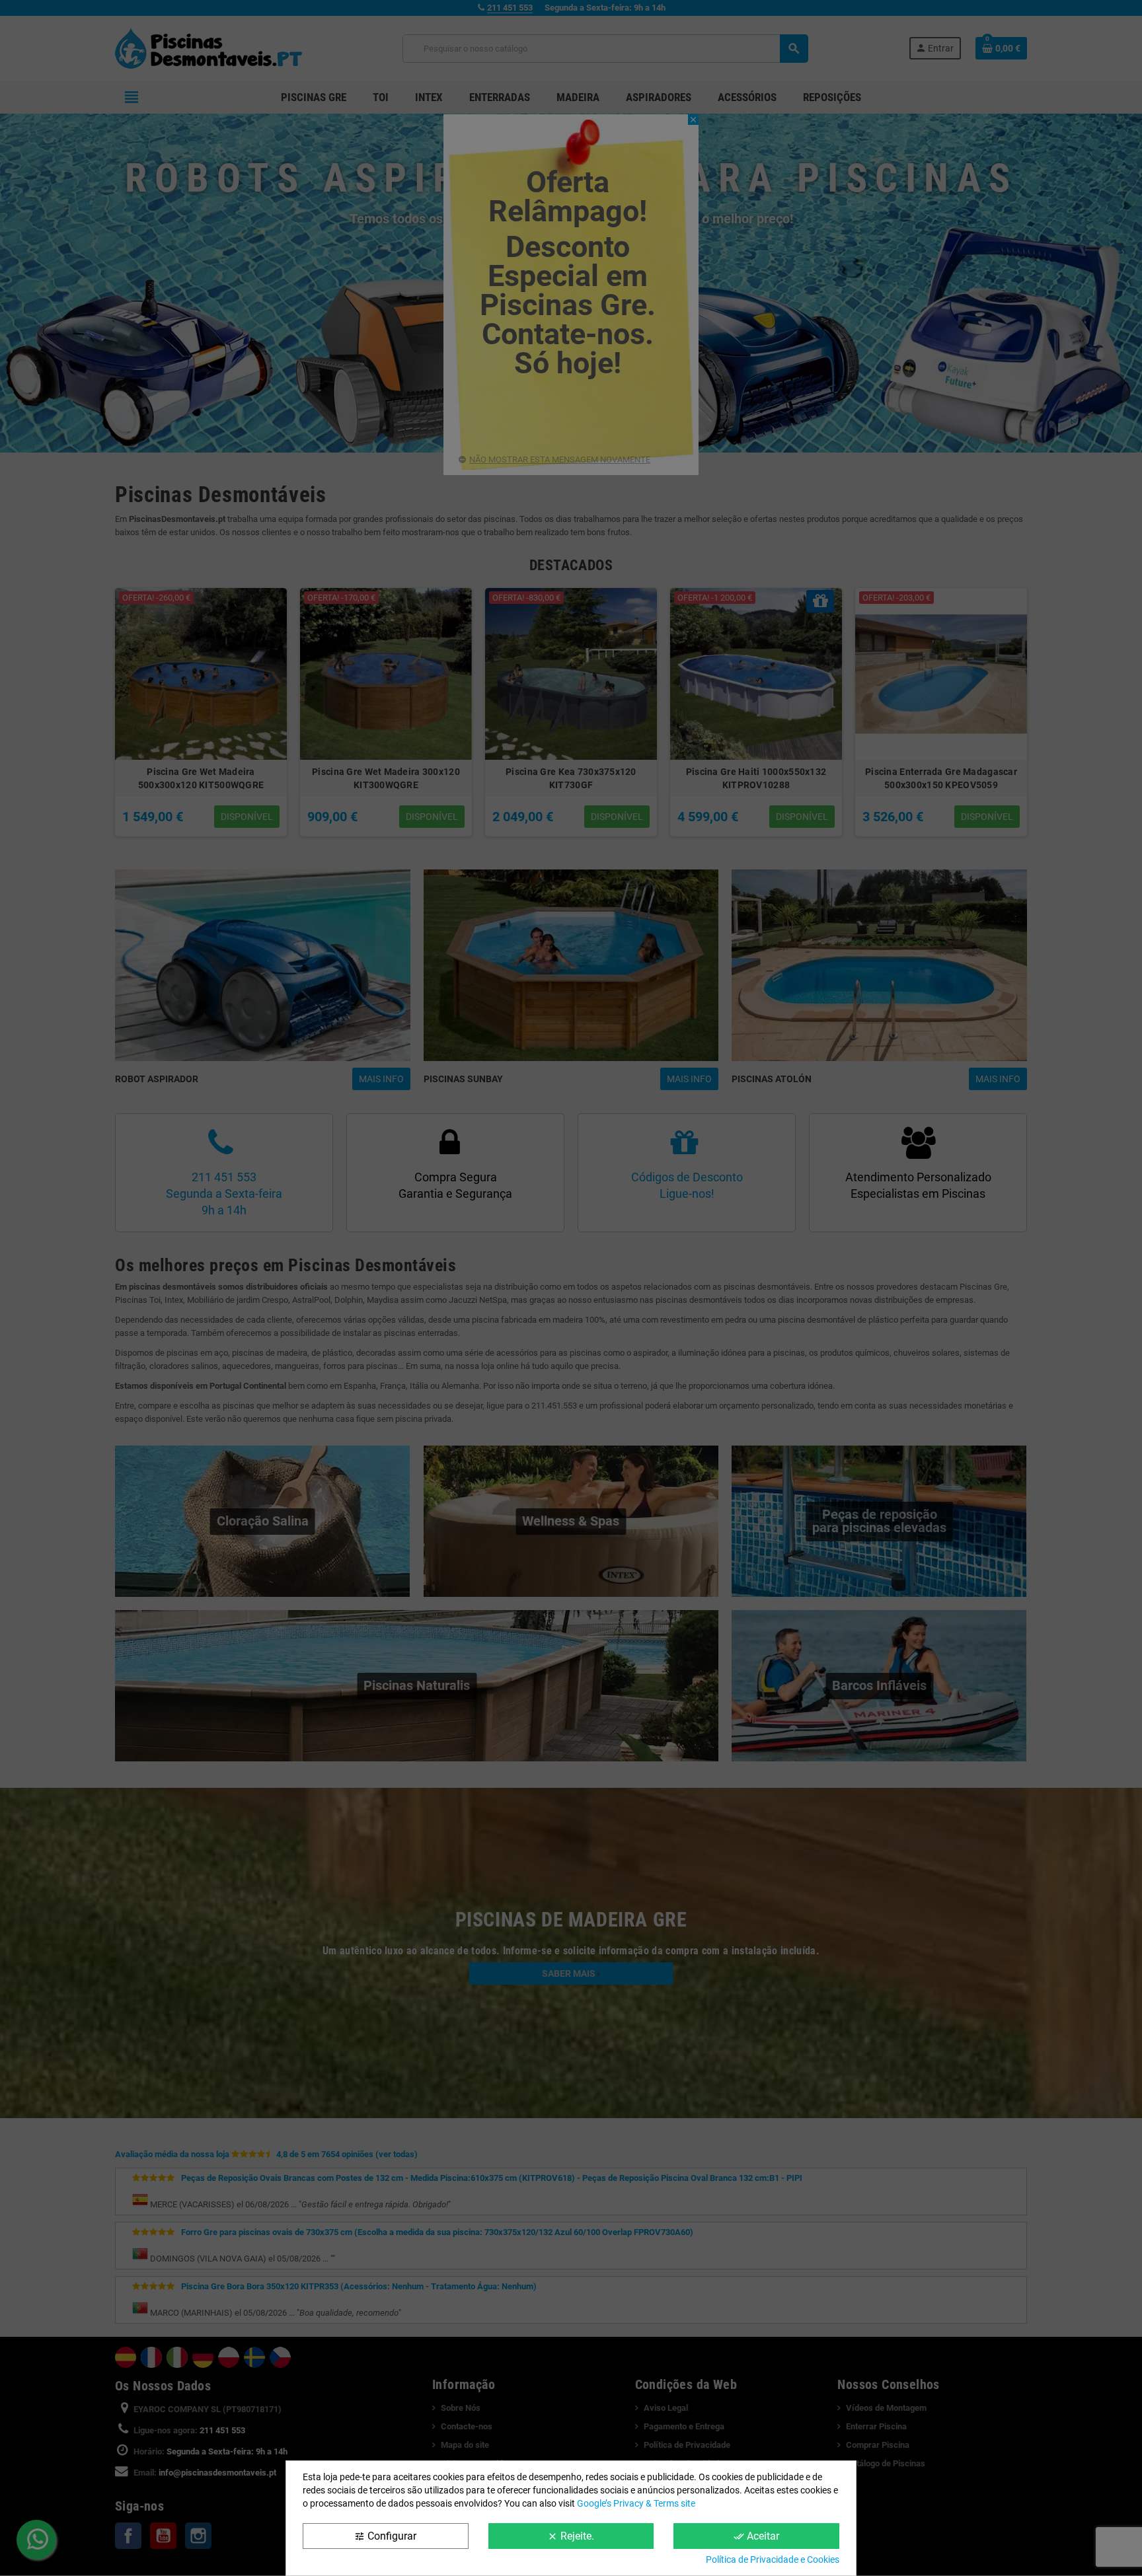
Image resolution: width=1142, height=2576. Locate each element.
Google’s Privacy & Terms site (636, 2503)
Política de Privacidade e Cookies (773, 2559)
